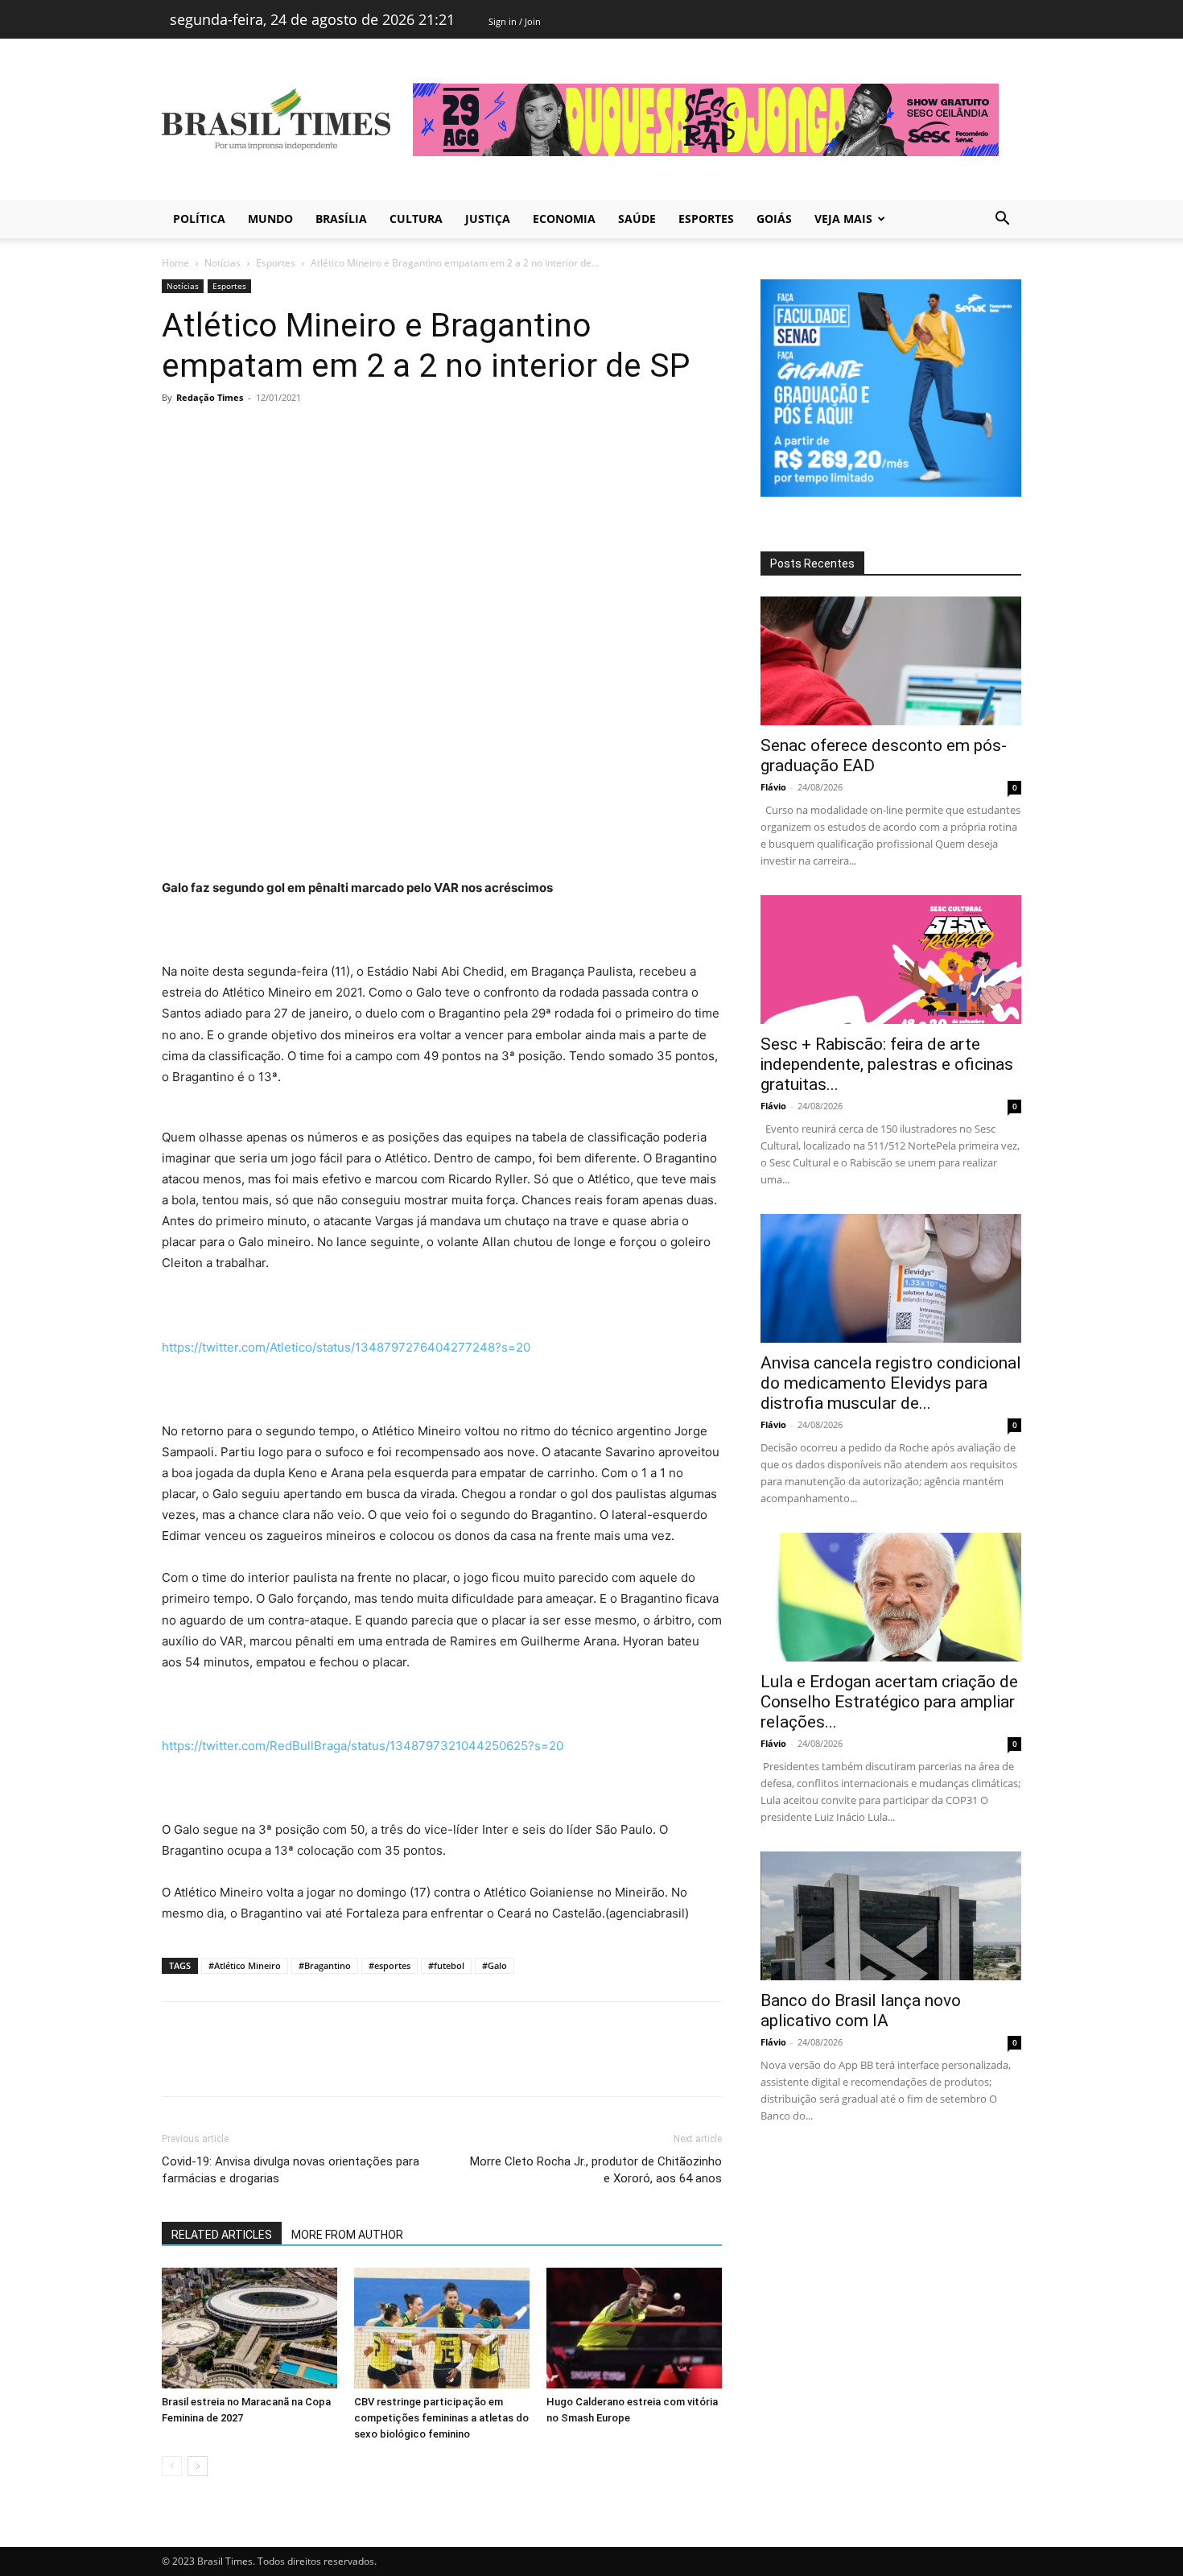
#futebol (446, 1965)
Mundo (270, 219)
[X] (215, 434)
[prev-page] (172, 2466)
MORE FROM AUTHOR (347, 2235)
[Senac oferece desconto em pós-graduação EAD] (891, 661)
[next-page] (198, 2466)
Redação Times (210, 397)
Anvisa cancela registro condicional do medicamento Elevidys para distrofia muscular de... (891, 1383)
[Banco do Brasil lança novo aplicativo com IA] (891, 1916)
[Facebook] (178, 434)
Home (175, 263)
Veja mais (843, 219)
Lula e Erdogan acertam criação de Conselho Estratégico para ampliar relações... (889, 1702)
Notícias (223, 263)
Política (199, 219)
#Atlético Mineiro (245, 1965)
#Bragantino (325, 1965)
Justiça (488, 219)
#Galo (495, 1965)
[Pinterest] (252, 434)
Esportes (706, 219)
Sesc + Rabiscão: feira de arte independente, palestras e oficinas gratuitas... (887, 1064)
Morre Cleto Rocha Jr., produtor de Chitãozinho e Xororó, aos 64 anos (596, 2170)
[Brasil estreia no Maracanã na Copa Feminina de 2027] (249, 2328)
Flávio (773, 787)
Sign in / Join (515, 21)
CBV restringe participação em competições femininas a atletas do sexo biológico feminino (441, 2418)
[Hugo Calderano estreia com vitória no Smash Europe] (634, 2328)
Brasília (341, 219)
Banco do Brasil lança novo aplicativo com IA (861, 2010)
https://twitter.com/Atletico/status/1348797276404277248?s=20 (346, 1347)
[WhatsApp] (289, 434)
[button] (1002, 220)
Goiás (774, 219)
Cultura (416, 219)
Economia (564, 219)
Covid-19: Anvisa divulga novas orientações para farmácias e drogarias (291, 2170)
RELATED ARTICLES (222, 2235)
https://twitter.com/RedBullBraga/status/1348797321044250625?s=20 (363, 1746)
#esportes (390, 1965)
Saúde (637, 219)
